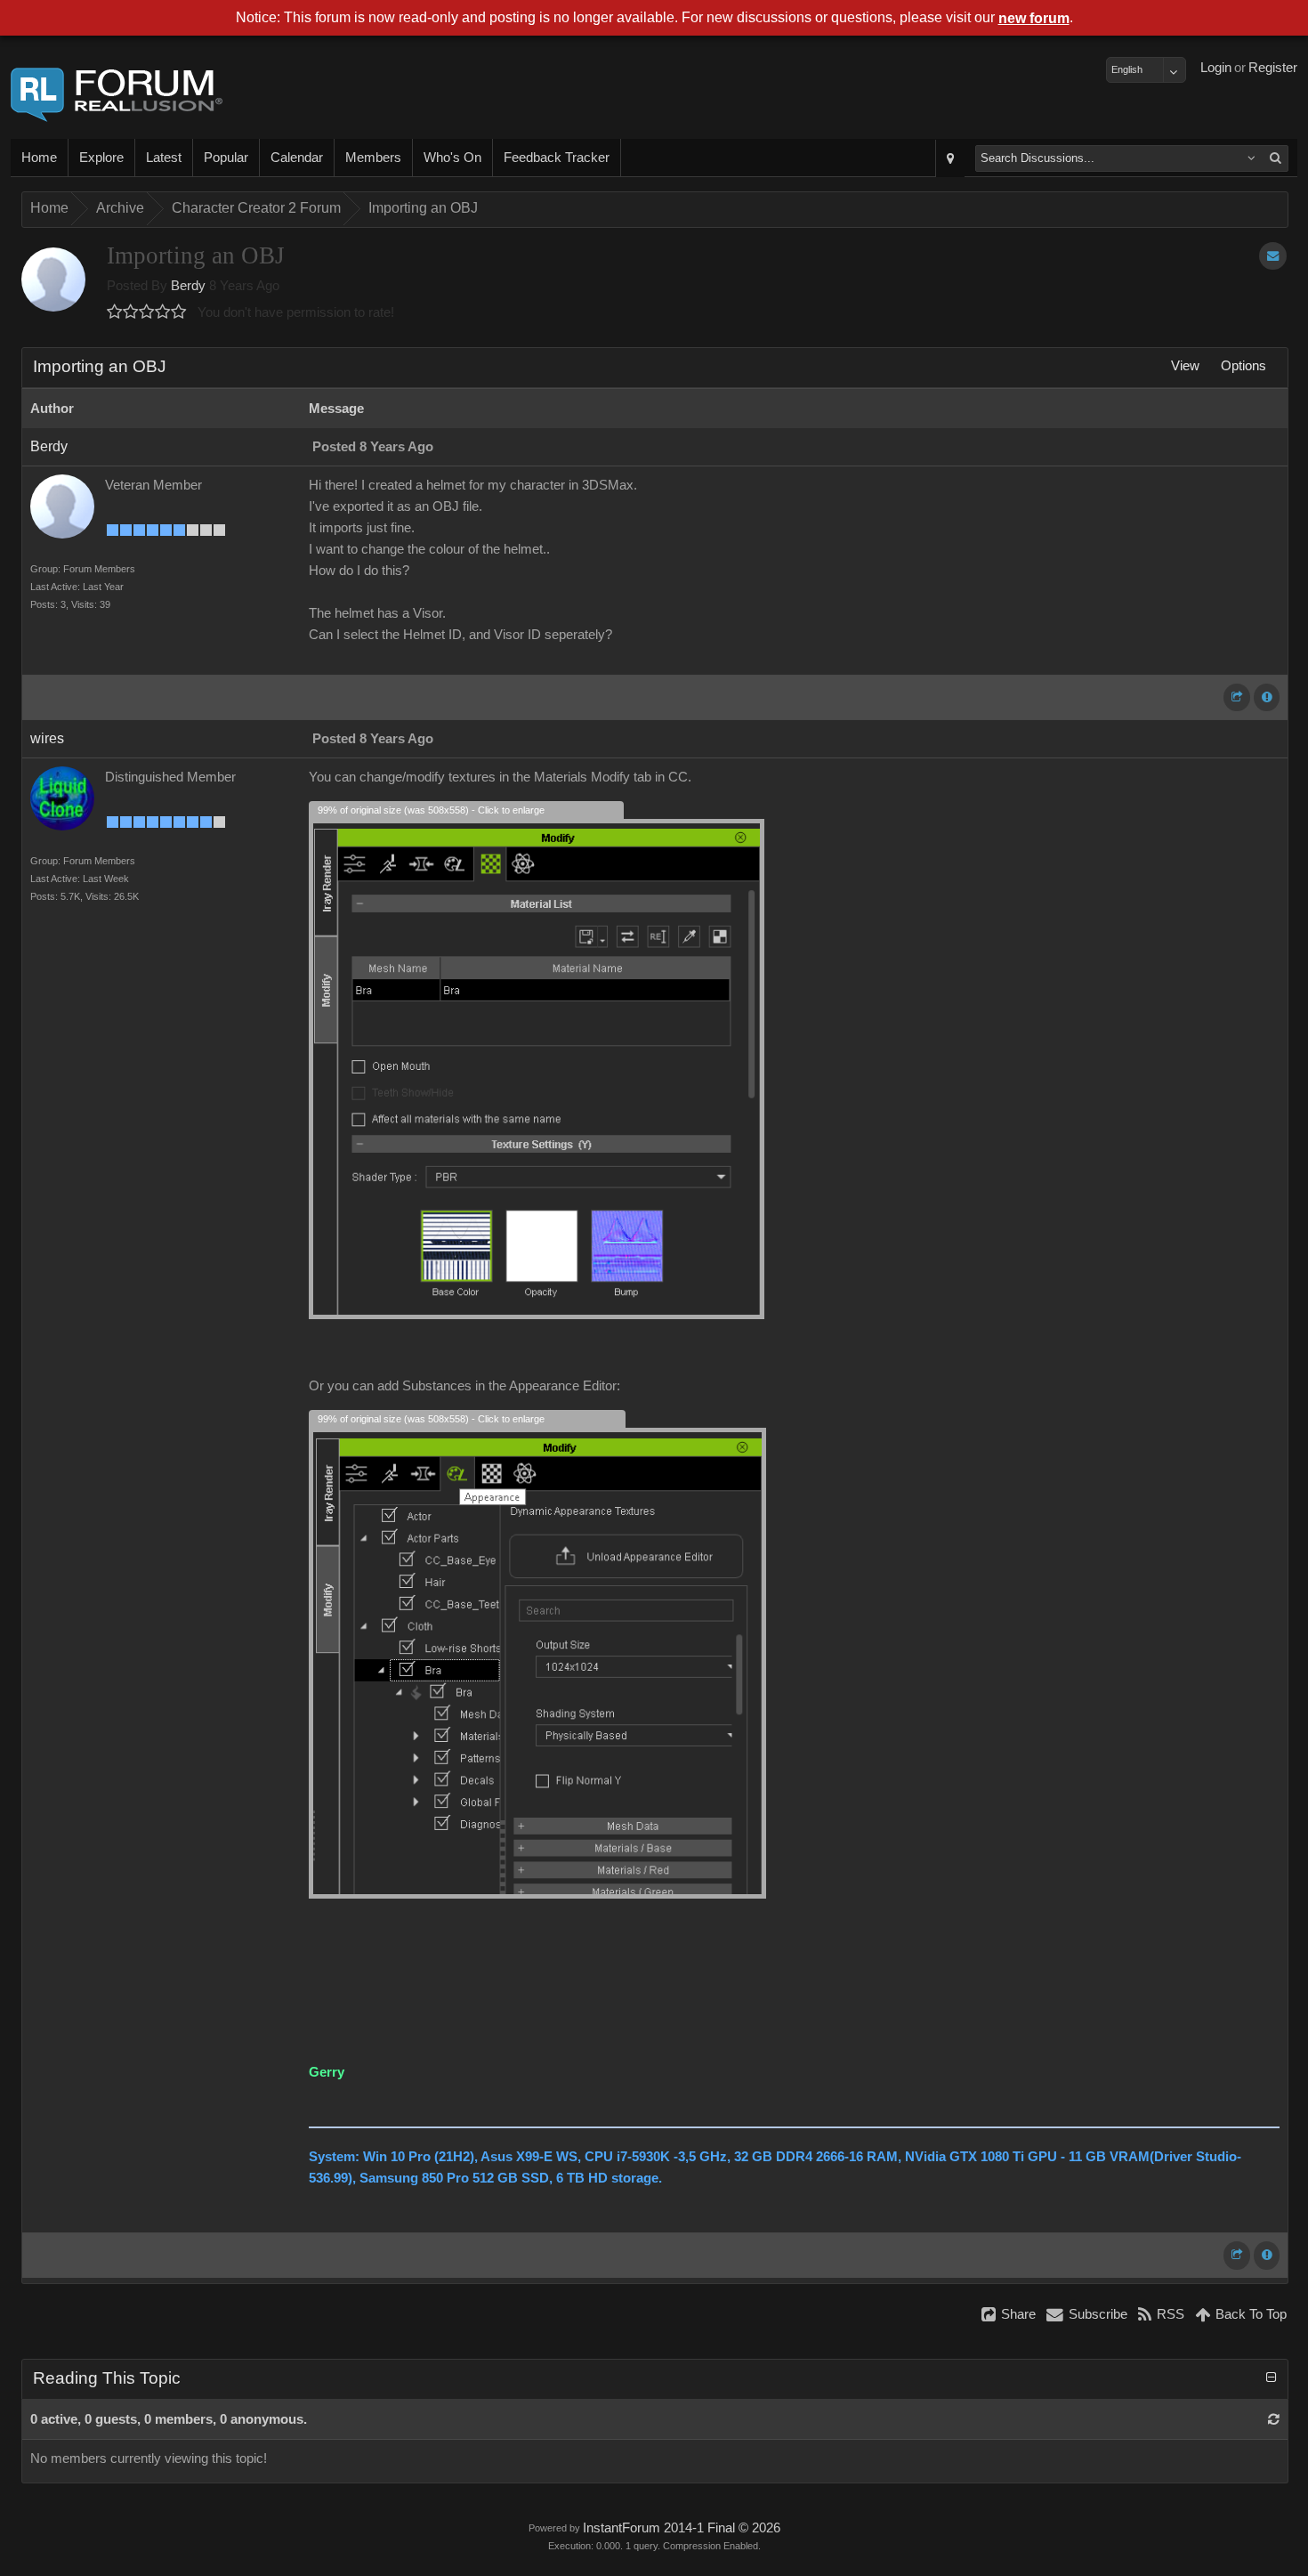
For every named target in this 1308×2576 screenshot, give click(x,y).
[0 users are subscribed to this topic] (1273, 256)
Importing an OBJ (423, 208)
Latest (164, 158)
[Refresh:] (1274, 2419)
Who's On (452, 158)
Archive (120, 208)
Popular (226, 158)
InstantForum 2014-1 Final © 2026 (682, 2528)
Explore (101, 158)
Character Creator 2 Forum (256, 208)
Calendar (297, 158)
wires (47, 738)
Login (1216, 68)
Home (39, 158)
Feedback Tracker (557, 158)
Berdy (188, 286)
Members (373, 158)
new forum (1034, 18)
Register (1273, 68)
